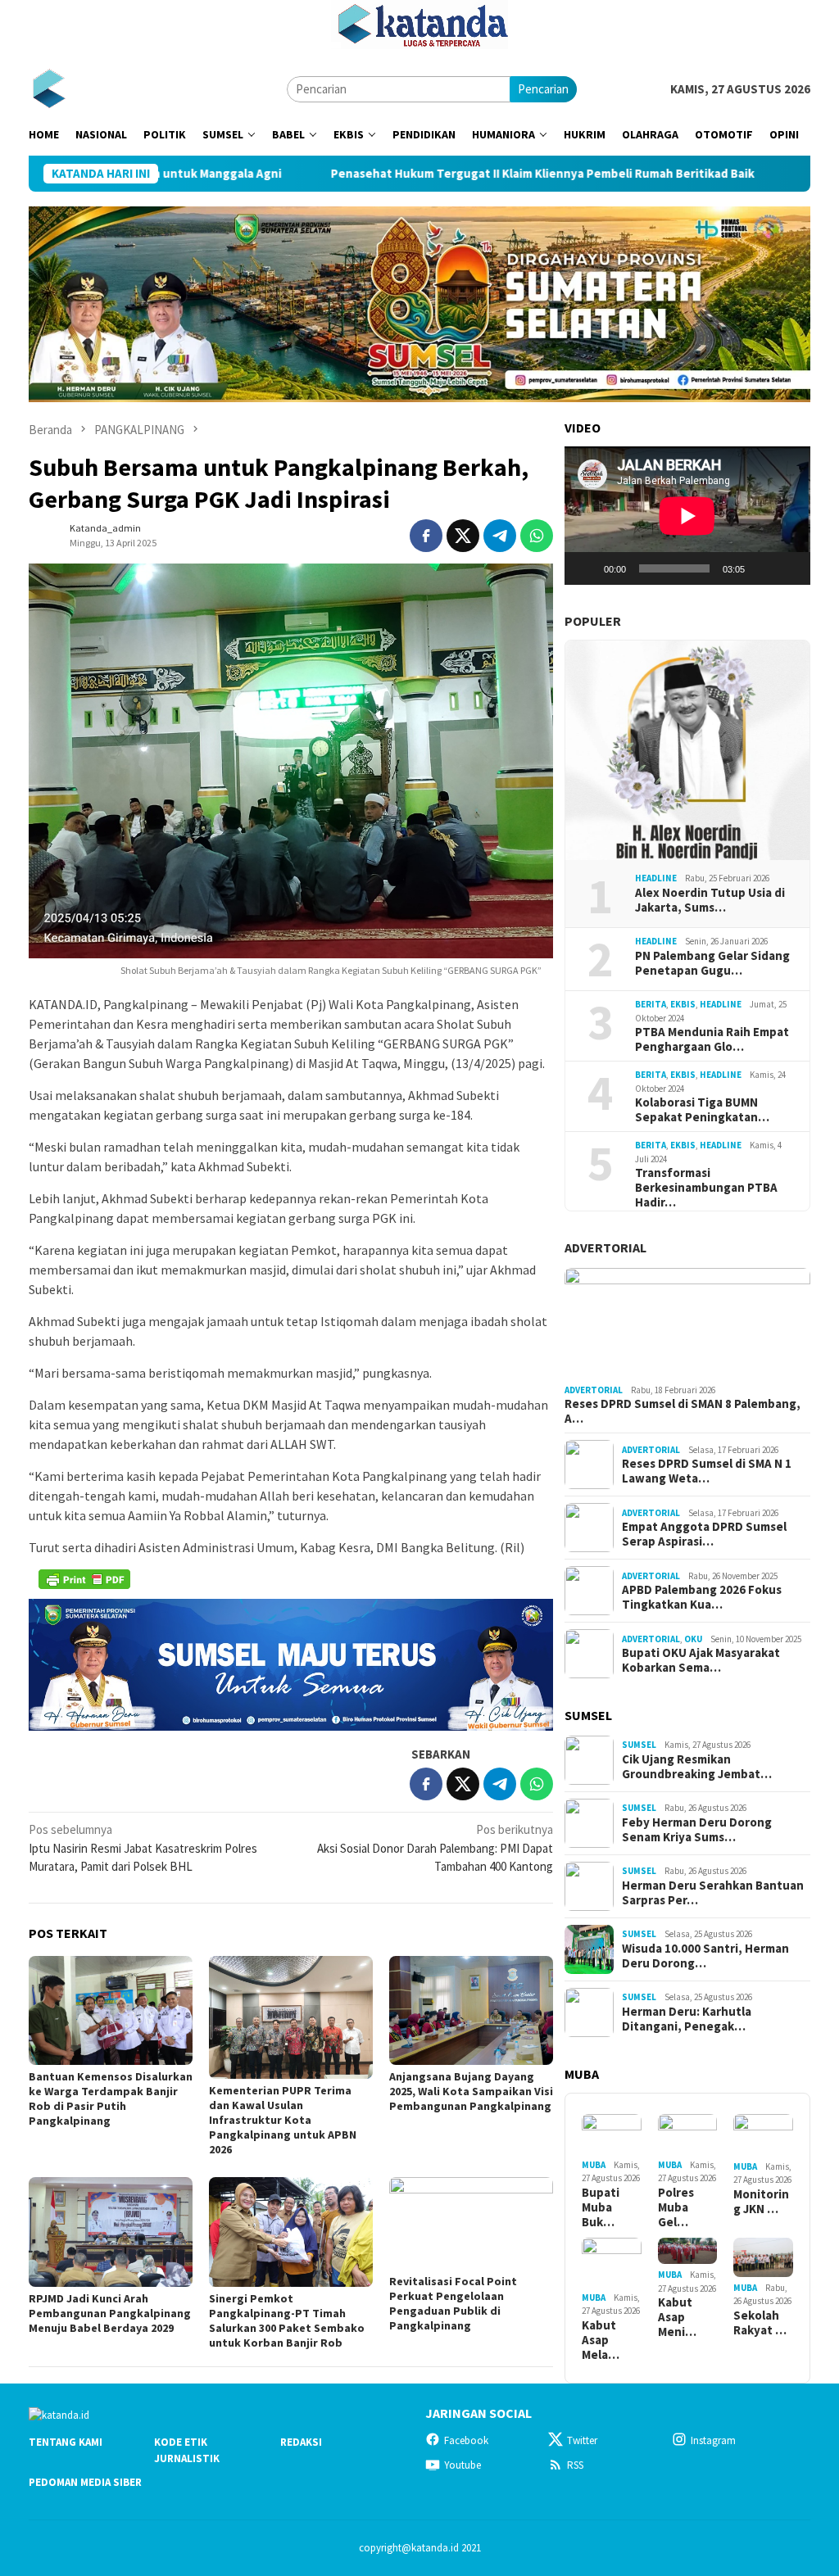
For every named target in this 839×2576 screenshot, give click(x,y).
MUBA (594, 2165)
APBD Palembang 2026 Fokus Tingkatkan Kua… (702, 1597)
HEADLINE (656, 878)
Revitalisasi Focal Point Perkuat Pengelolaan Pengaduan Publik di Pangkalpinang (453, 2303)
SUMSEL (639, 1745)
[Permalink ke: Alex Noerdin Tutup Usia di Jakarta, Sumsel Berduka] (687, 750)
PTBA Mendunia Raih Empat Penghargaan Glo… (712, 1039)
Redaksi (301, 2442)
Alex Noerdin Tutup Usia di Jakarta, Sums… (710, 900)
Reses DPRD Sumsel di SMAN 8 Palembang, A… (683, 1411)
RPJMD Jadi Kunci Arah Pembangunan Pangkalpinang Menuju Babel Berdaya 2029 (110, 2313)
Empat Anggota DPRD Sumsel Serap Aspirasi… (704, 1534)
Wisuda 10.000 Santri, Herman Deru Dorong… (705, 1956)
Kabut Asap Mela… (601, 2340)
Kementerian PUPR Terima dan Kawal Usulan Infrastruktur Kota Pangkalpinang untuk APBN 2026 (283, 2120)
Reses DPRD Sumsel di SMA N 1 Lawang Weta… (707, 1471)
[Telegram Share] (500, 536)
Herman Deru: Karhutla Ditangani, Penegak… (687, 2019)
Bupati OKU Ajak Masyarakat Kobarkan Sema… (701, 1660)
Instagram (713, 2440)
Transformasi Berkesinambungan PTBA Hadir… (706, 1188)
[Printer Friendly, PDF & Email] (84, 1579)
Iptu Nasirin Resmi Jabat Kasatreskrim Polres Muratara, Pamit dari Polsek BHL (143, 1848)
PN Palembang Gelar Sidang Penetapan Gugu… (712, 963)
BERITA (651, 1004)
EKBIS (683, 1004)
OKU (693, 1639)
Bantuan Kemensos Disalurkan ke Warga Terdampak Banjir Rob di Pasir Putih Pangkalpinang (111, 2098)
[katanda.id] (49, 88)
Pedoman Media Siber (85, 2482)
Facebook (466, 2440)
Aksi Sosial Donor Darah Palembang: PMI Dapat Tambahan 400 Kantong (435, 1848)
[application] (687, 516)
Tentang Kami (66, 2442)
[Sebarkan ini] (426, 536)
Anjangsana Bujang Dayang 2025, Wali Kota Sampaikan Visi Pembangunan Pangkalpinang (471, 2091)
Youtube (463, 2465)
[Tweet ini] (463, 536)
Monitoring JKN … (761, 2202)
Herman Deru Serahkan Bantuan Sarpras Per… (713, 1893)
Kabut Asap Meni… (677, 2317)
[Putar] (586, 568)
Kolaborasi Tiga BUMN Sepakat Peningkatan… (702, 1110)
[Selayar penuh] (789, 568)
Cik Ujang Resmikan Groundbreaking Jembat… (697, 1767)
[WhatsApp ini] (537, 536)
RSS (575, 2465)
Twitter (582, 2440)
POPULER (593, 621)
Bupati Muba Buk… (601, 2207)
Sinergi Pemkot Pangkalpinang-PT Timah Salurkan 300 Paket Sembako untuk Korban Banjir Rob (287, 2320)
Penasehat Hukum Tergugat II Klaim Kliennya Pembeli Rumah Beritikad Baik (416, 174)
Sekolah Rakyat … (760, 2323)
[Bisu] (763, 568)
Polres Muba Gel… (676, 2207)
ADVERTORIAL (605, 1247)
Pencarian (543, 89)
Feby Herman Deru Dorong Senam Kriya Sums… (697, 1830)
